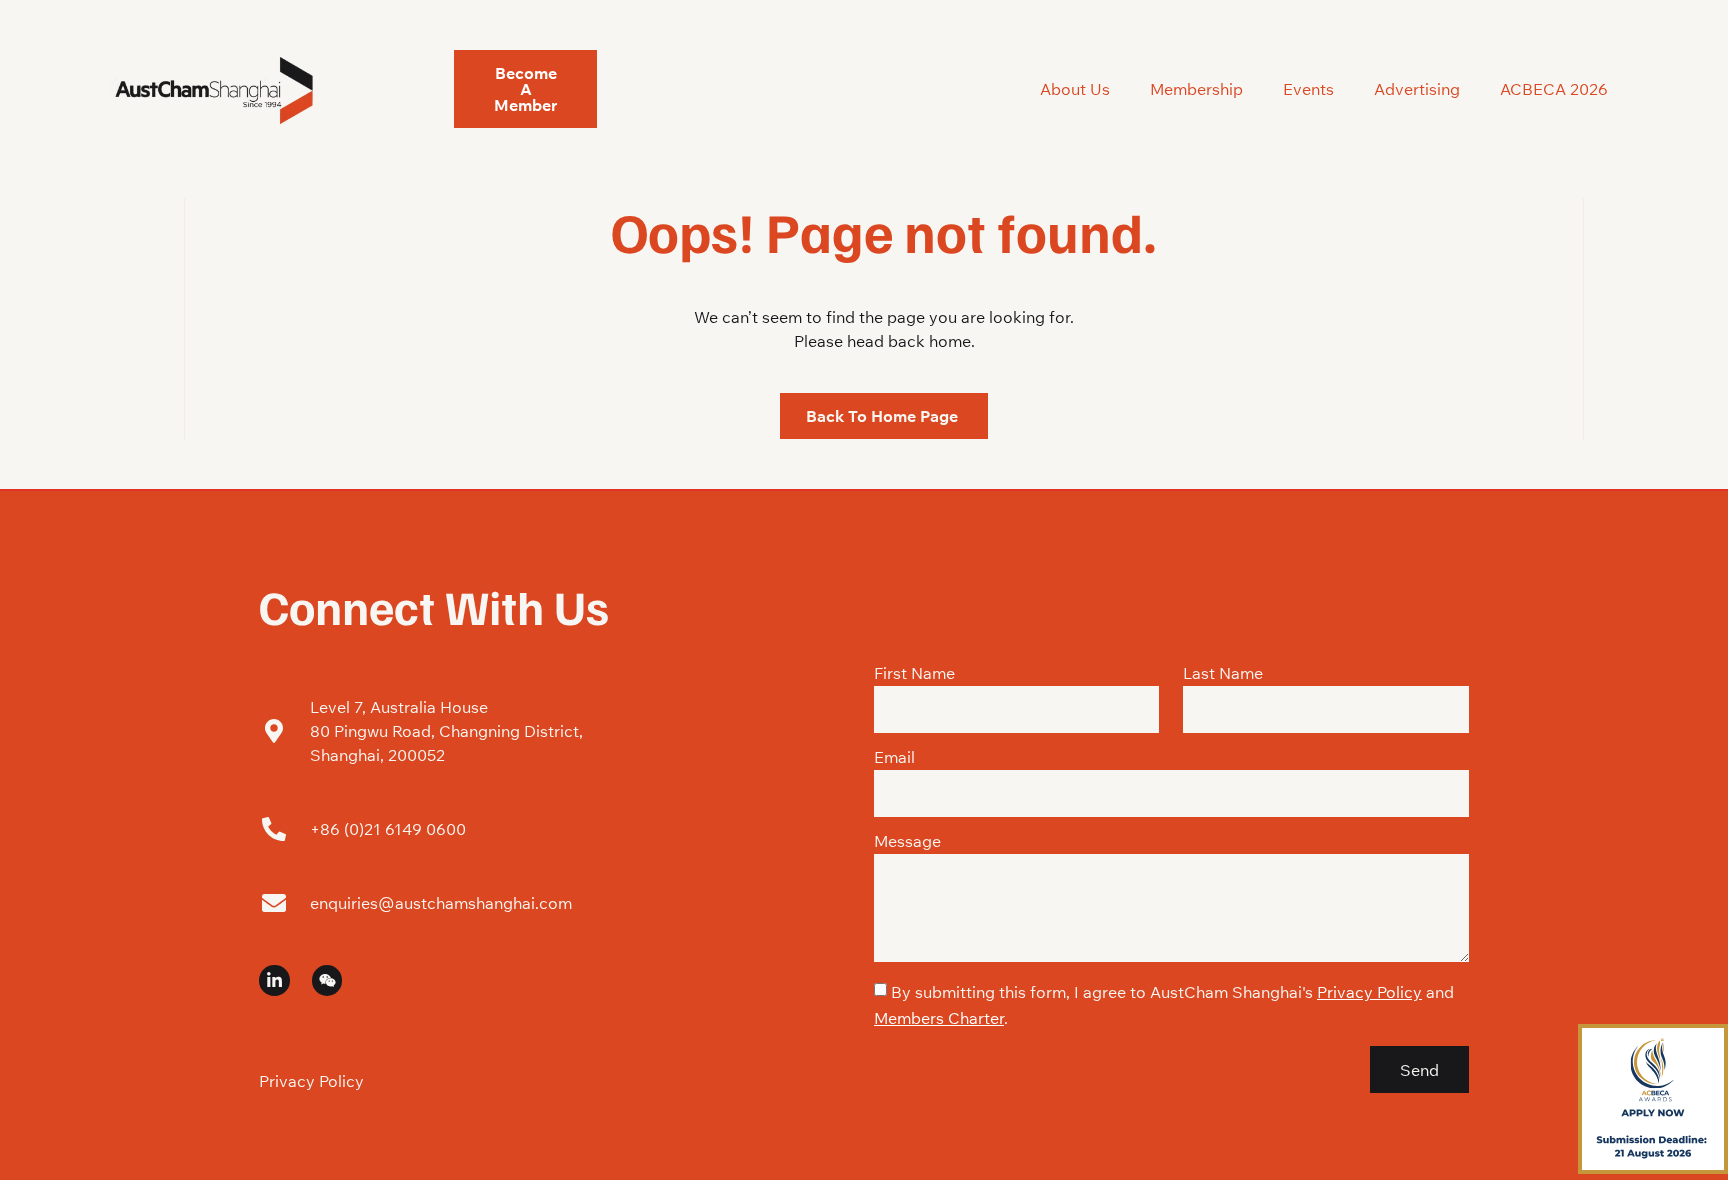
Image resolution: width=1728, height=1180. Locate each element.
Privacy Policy (311, 1081)
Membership (1196, 89)
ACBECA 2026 (1554, 89)
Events (1308, 89)
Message (907, 842)
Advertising (1417, 89)
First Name (914, 674)
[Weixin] (327, 980)
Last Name (1223, 674)
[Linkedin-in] (274, 980)
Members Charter (939, 1018)
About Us (1075, 89)
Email (894, 758)
